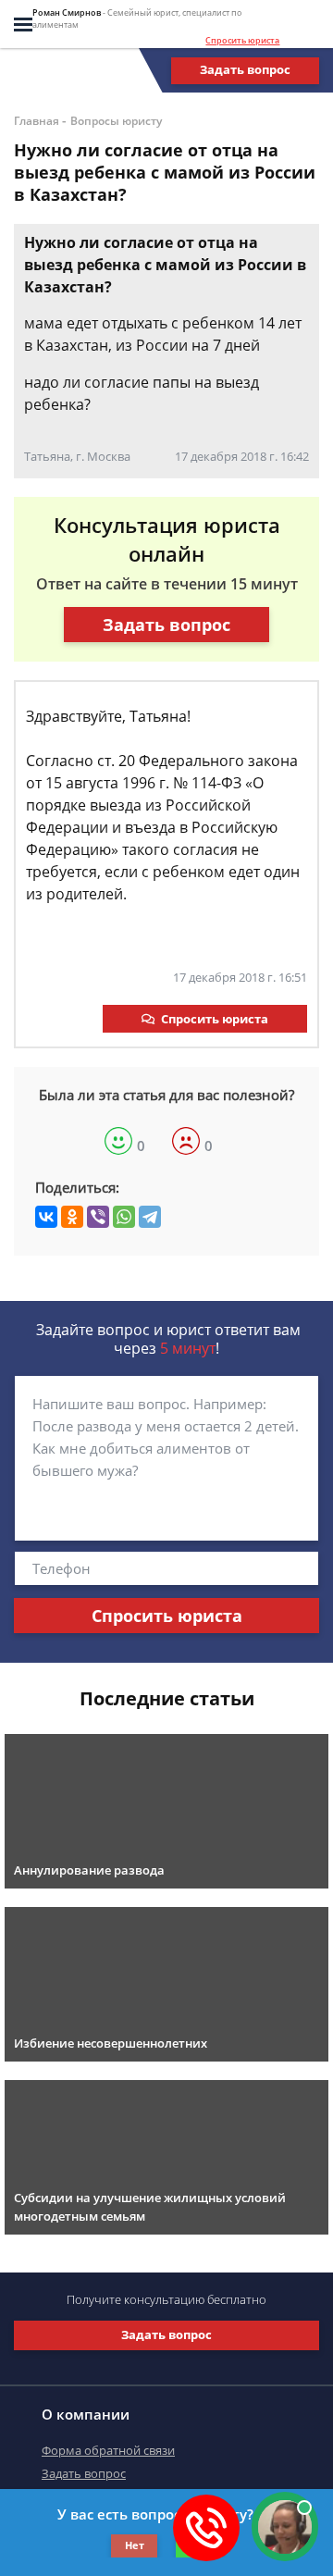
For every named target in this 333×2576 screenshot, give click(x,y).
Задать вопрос (245, 69)
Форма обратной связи (108, 2450)
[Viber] (98, 1217)
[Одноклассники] (72, 1217)
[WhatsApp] (124, 1217)
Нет (135, 2545)
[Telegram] (150, 1217)
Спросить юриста (242, 40)
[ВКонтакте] (46, 1217)
